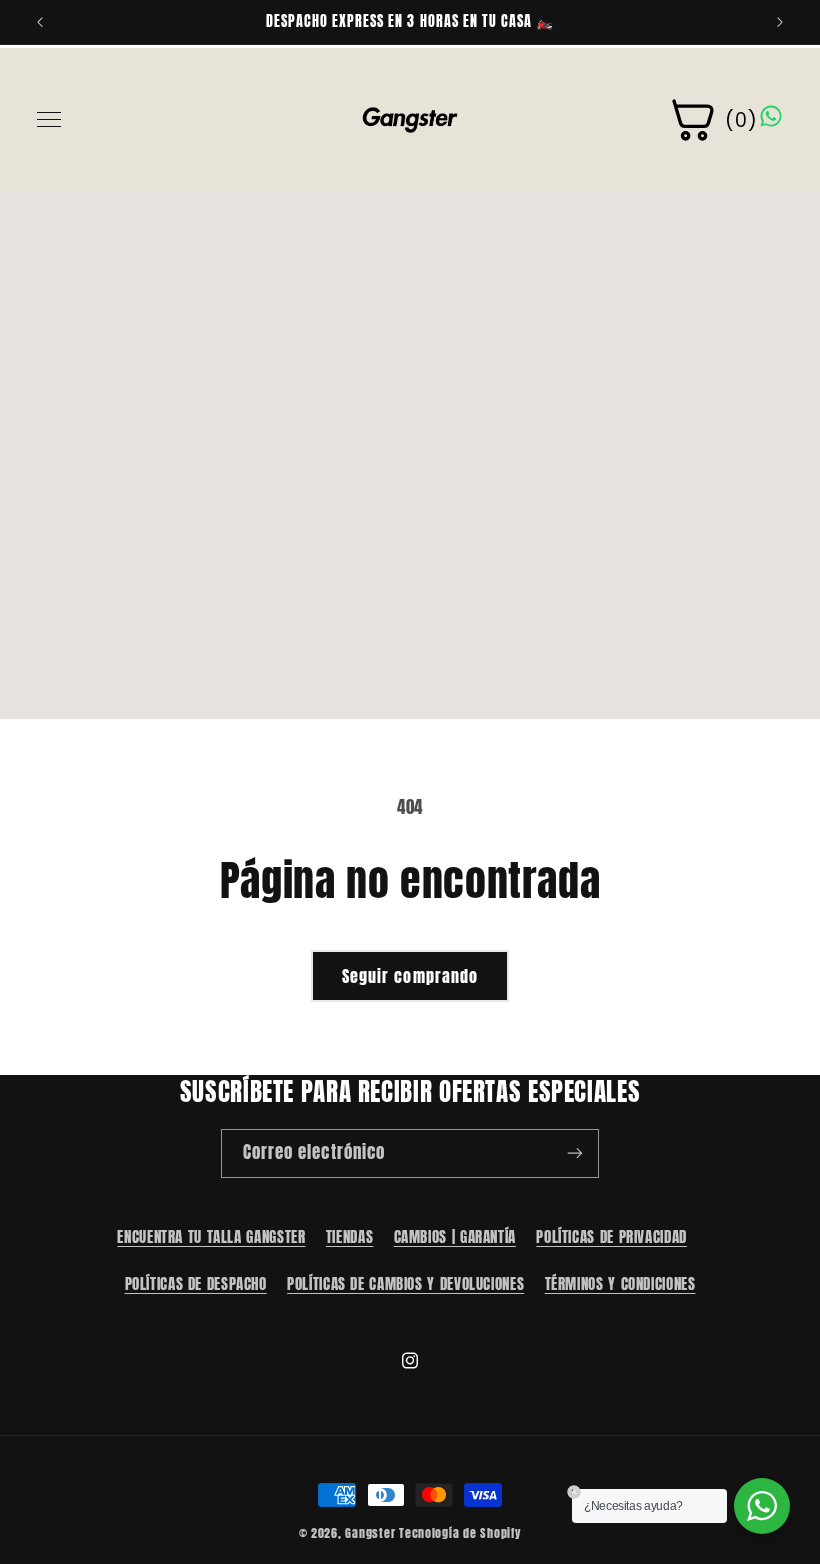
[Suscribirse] (575, 1153)
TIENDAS (349, 1237)
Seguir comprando (410, 976)
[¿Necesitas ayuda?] (762, 1506)
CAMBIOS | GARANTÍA (455, 1237)
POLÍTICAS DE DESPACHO (196, 1284)
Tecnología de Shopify (460, 1533)
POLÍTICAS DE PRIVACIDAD (611, 1237)
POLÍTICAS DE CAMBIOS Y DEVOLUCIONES (405, 1284)
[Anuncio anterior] (40, 22)
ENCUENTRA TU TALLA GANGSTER (211, 1237)
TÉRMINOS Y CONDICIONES (620, 1284)
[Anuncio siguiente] (780, 22)
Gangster (370, 1533)
